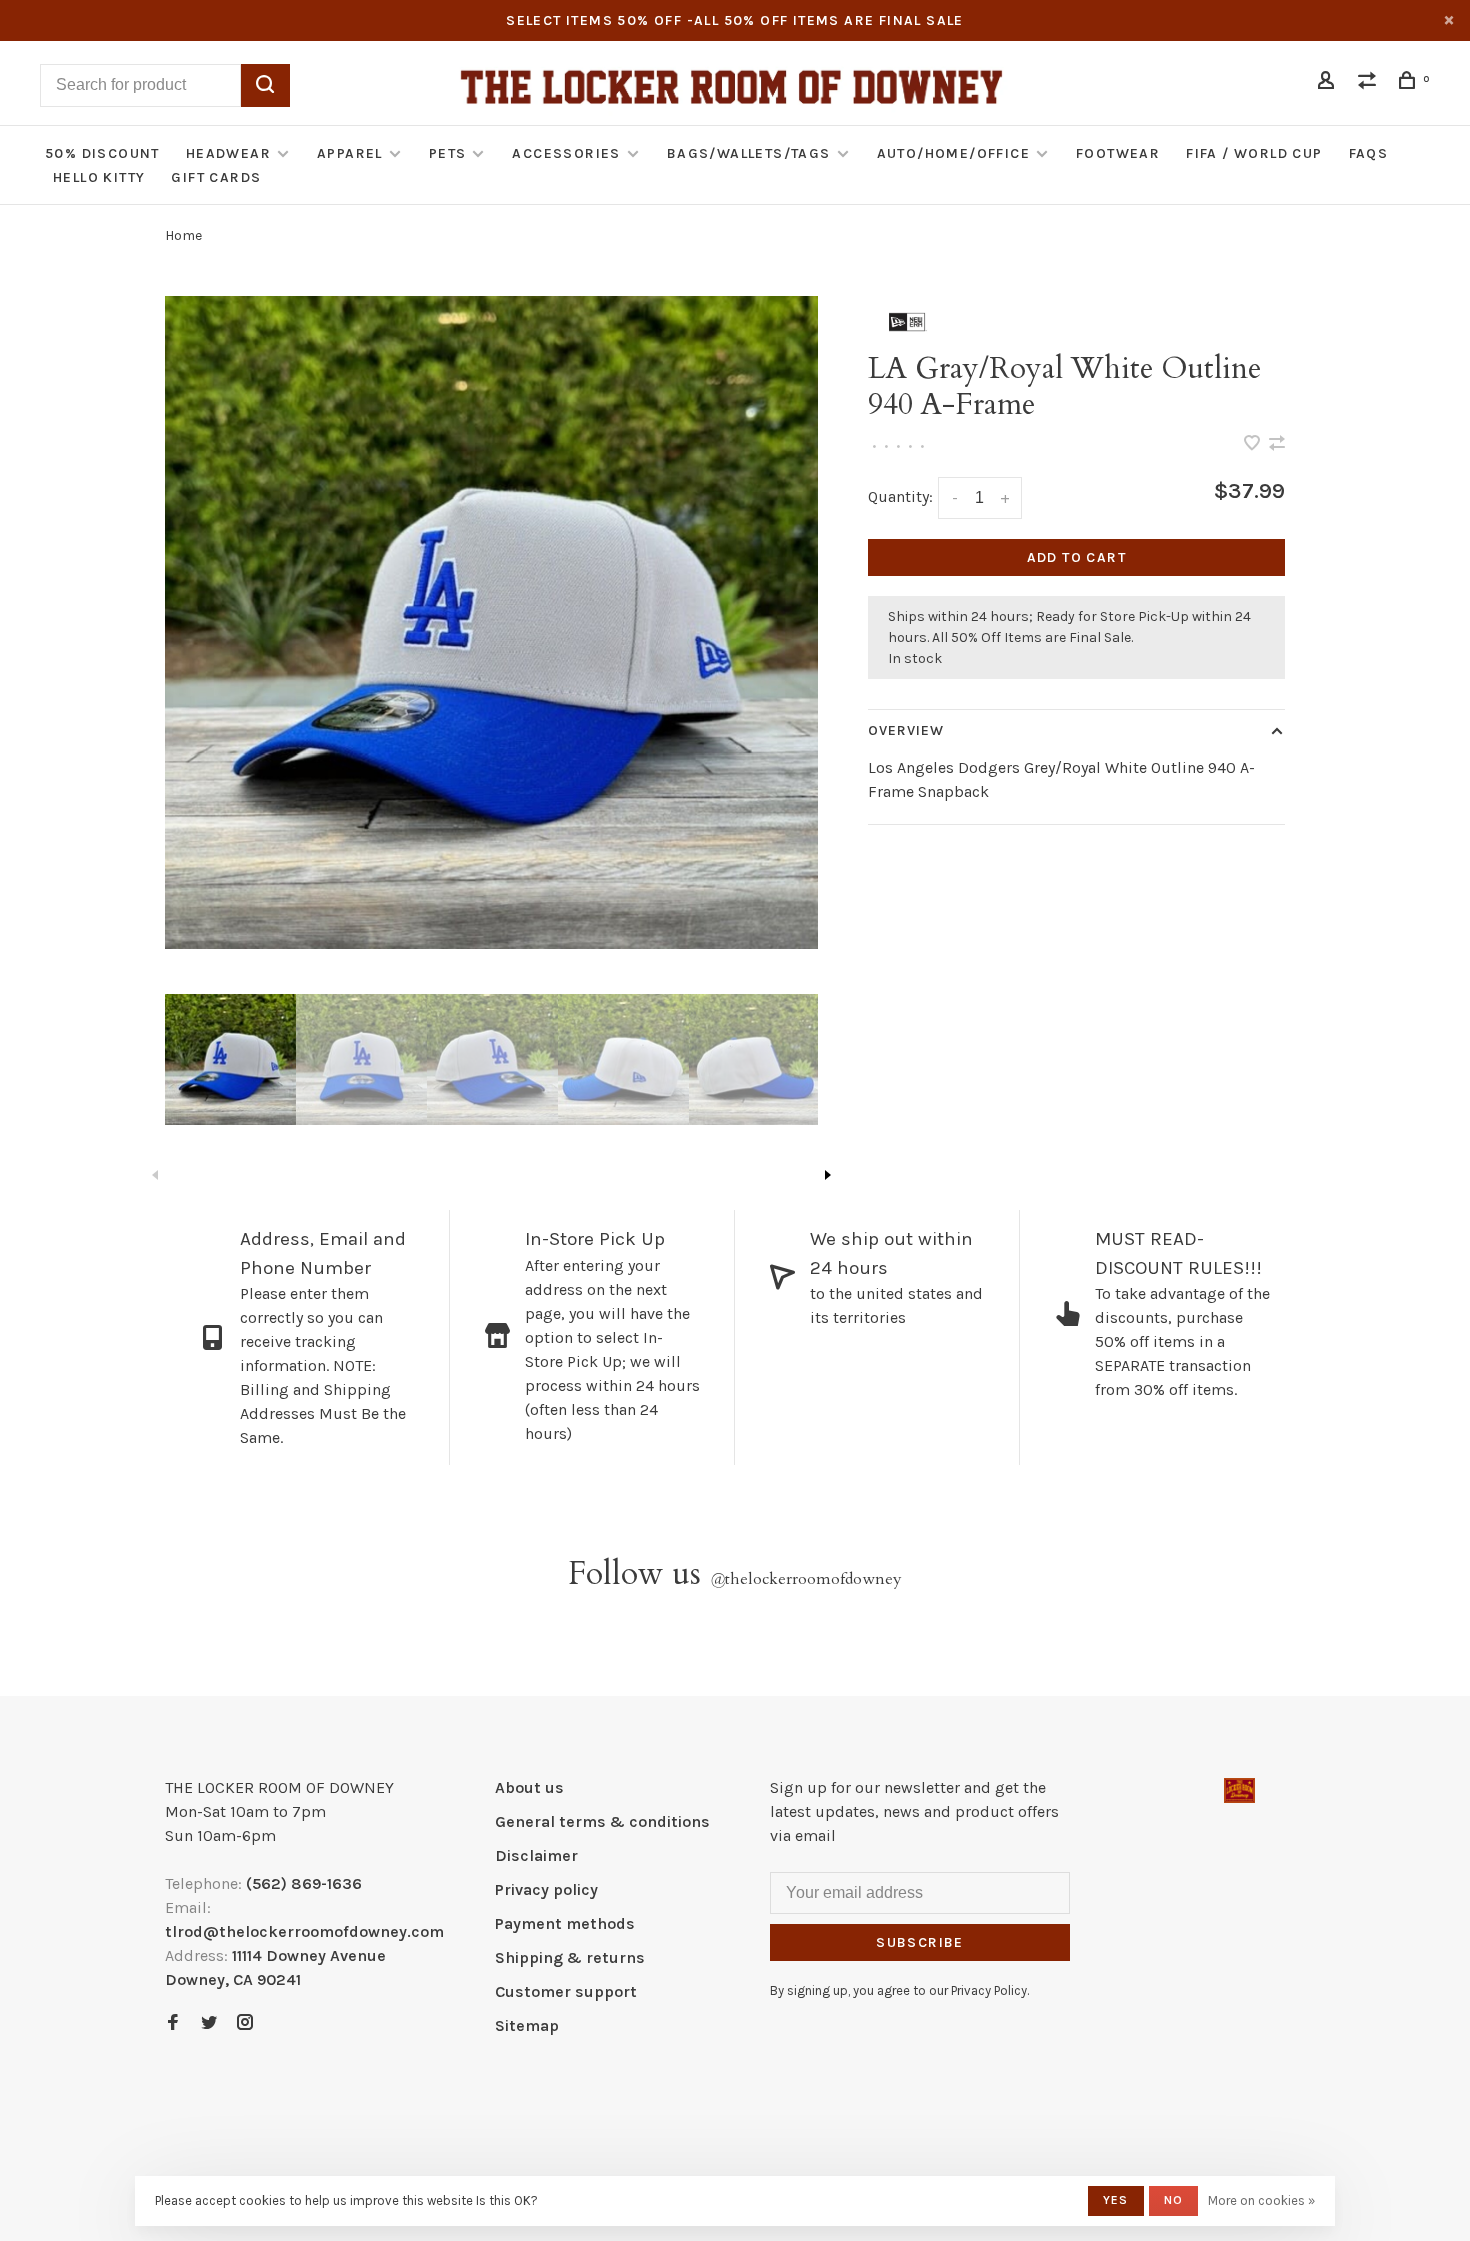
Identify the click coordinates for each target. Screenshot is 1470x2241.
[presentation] (230, 1059)
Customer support (566, 1991)
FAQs (1369, 153)
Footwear (1118, 153)
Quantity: (900, 496)
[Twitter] (209, 2023)
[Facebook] (173, 2023)
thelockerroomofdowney (806, 1579)
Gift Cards (216, 177)
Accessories (566, 153)
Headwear (228, 153)
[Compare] (1370, 83)
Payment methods (565, 1923)
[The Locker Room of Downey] (1239, 1790)
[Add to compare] (1277, 444)
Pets (448, 153)
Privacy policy (546, 1889)
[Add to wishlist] (1254, 444)
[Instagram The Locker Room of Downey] (245, 2023)
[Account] (1329, 83)
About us (529, 1787)
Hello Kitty (99, 177)
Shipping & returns (570, 1957)
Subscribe (920, 1942)
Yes (1116, 2200)
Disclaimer (536, 1855)
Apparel (350, 153)
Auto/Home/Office (953, 153)
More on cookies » (1261, 2200)
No (1173, 2200)
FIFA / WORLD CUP (1254, 153)
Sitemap (527, 2025)
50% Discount (102, 153)
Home (183, 235)
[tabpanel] (491, 622)
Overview (906, 730)
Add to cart (1076, 557)
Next (828, 1175)
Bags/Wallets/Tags (749, 153)
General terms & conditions (602, 1821)
